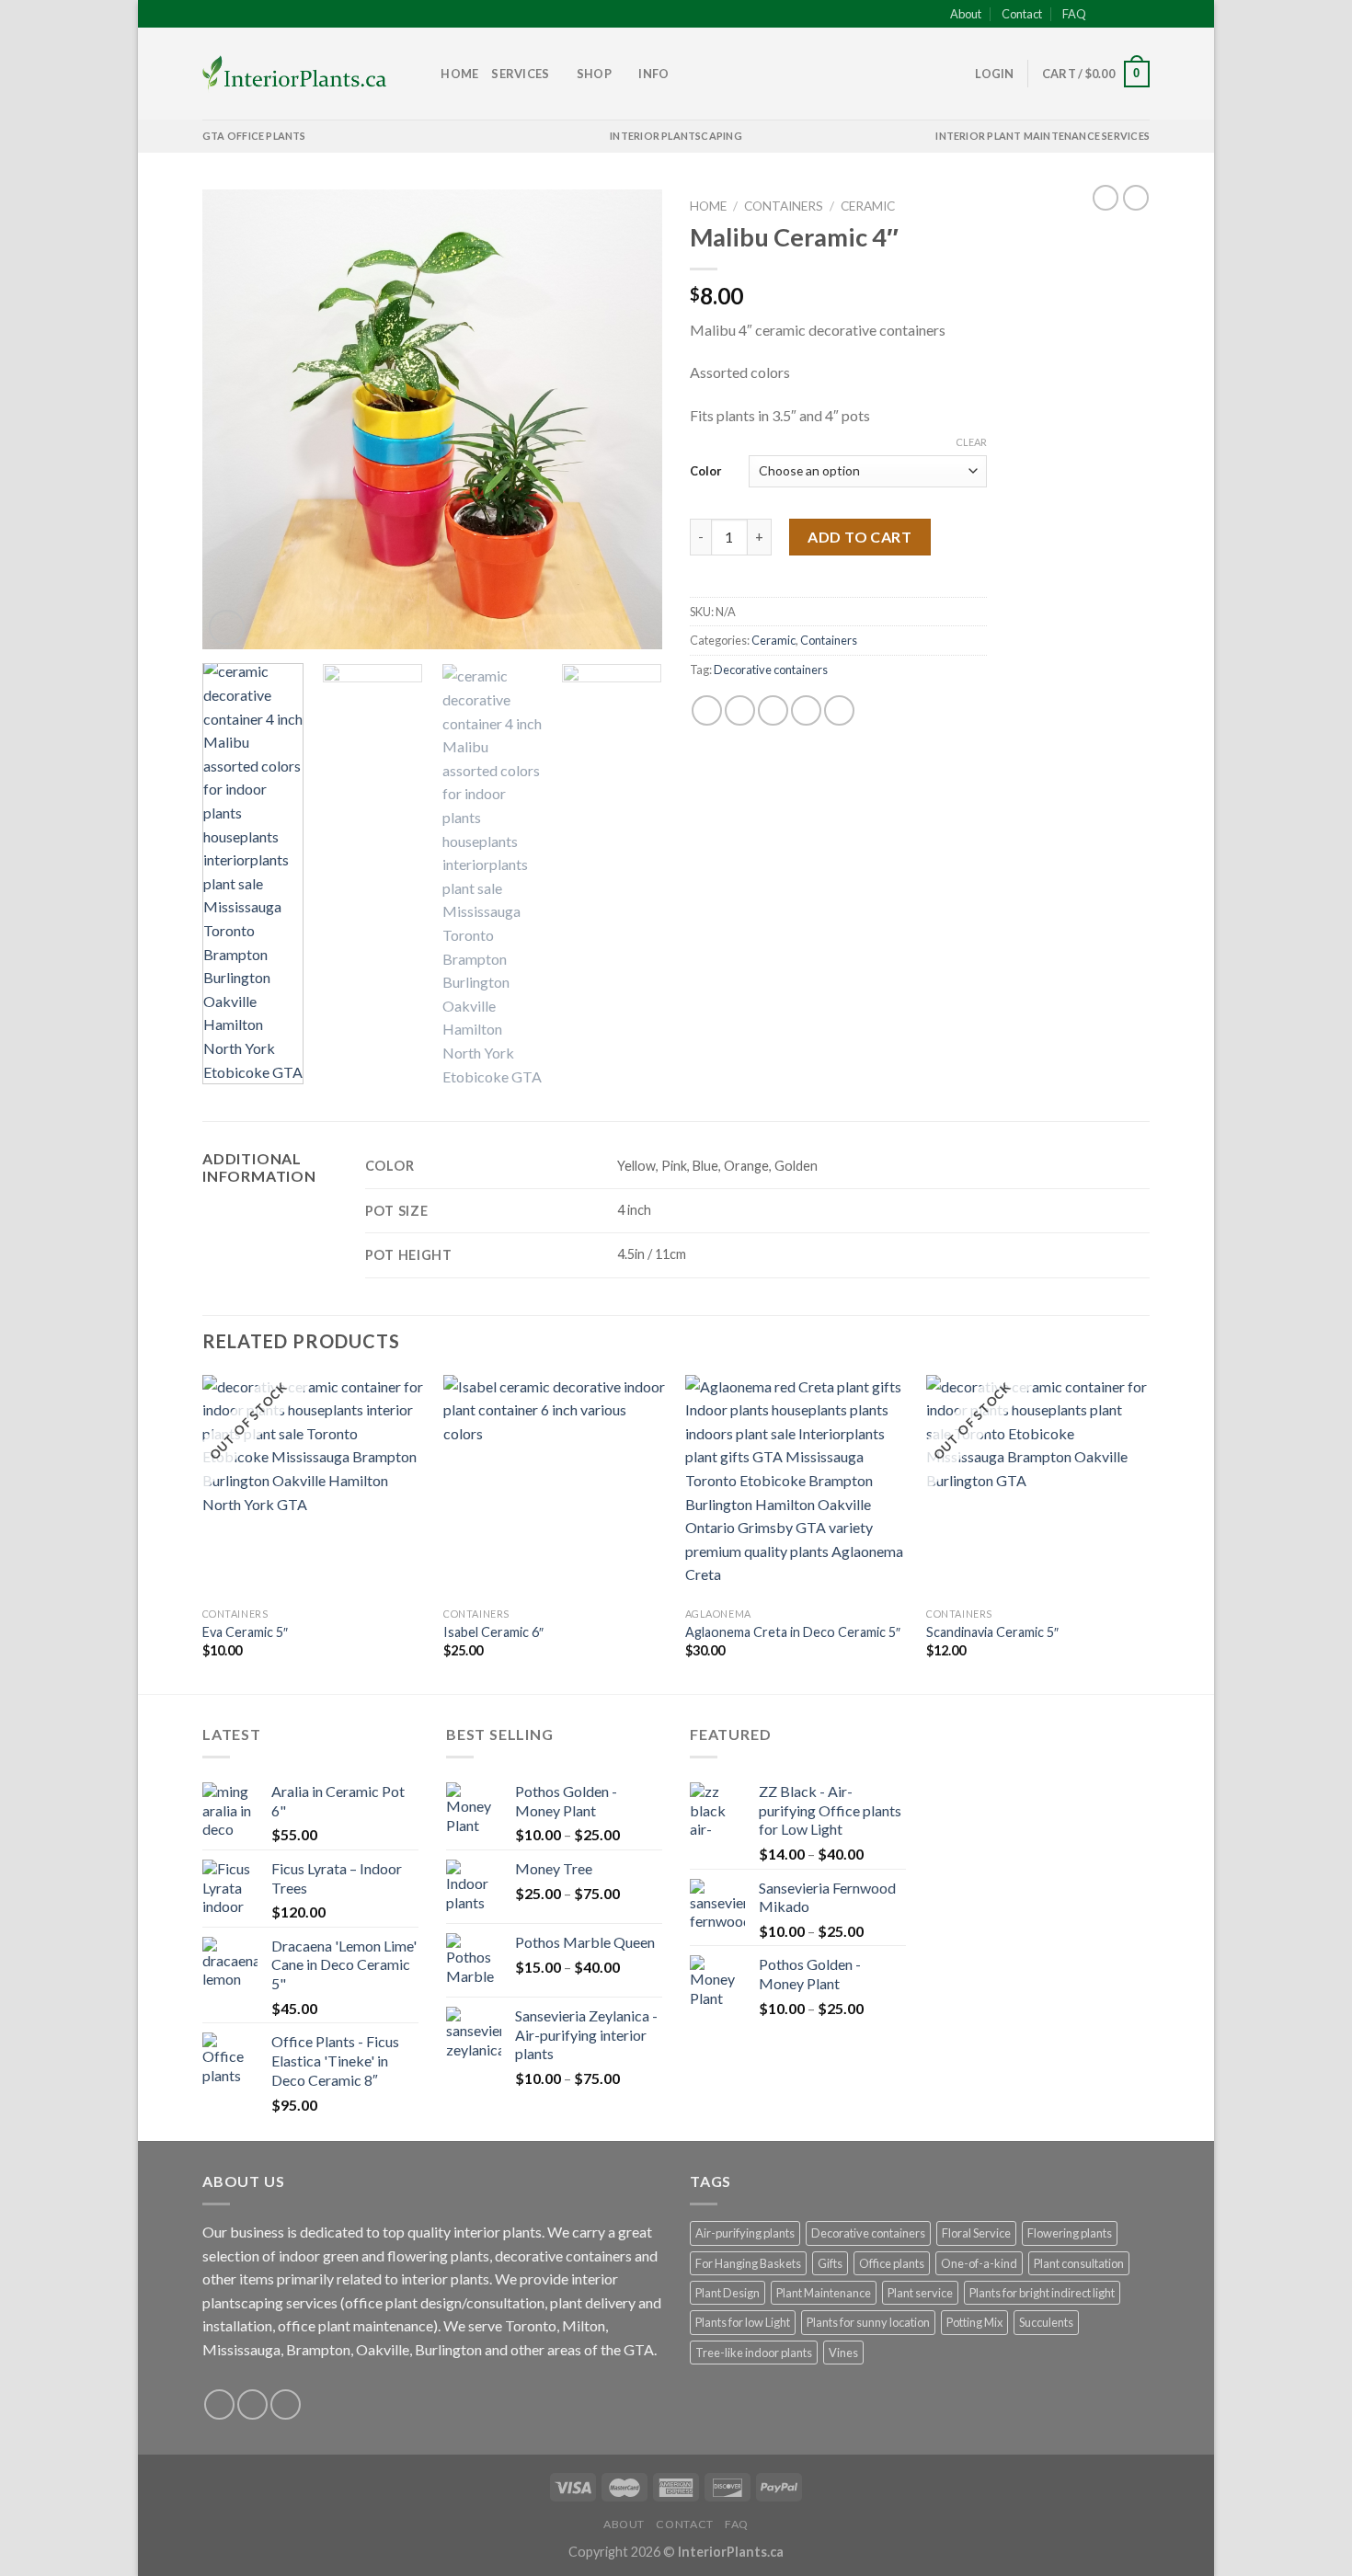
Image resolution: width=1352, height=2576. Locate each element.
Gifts (830, 2263)
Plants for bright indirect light (1042, 2293)
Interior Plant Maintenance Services (1043, 136)
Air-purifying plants (745, 2233)
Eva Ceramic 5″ (245, 1632)
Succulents (1046, 2322)
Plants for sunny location (868, 2322)
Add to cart (859, 537)
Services (520, 74)
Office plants (892, 2263)
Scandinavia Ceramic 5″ (992, 1632)
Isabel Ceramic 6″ (493, 1632)
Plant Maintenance (824, 2293)
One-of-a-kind (979, 2263)
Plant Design (728, 2293)
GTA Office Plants (254, 136)
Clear (971, 442)
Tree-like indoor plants (754, 2353)
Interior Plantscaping (676, 136)
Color (706, 471)
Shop (594, 74)
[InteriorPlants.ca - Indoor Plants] (294, 74)
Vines (843, 2353)
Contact (1022, 14)
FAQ (1074, 14)
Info (653, 74)
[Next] (630, 419)
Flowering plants (1070, 2233)
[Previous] (235, 419)
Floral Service (976, 2233)
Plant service (920, 2293)
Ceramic (868, 206)
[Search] (421, 74)
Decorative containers (771, 670)
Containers (784, 206)
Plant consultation (1079, 2263)
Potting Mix (974, 2322)
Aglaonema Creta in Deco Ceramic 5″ (793, 1632)
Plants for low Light (743, 2322)
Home (459, 74)
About (966, 14)
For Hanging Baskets (748, 2263)
